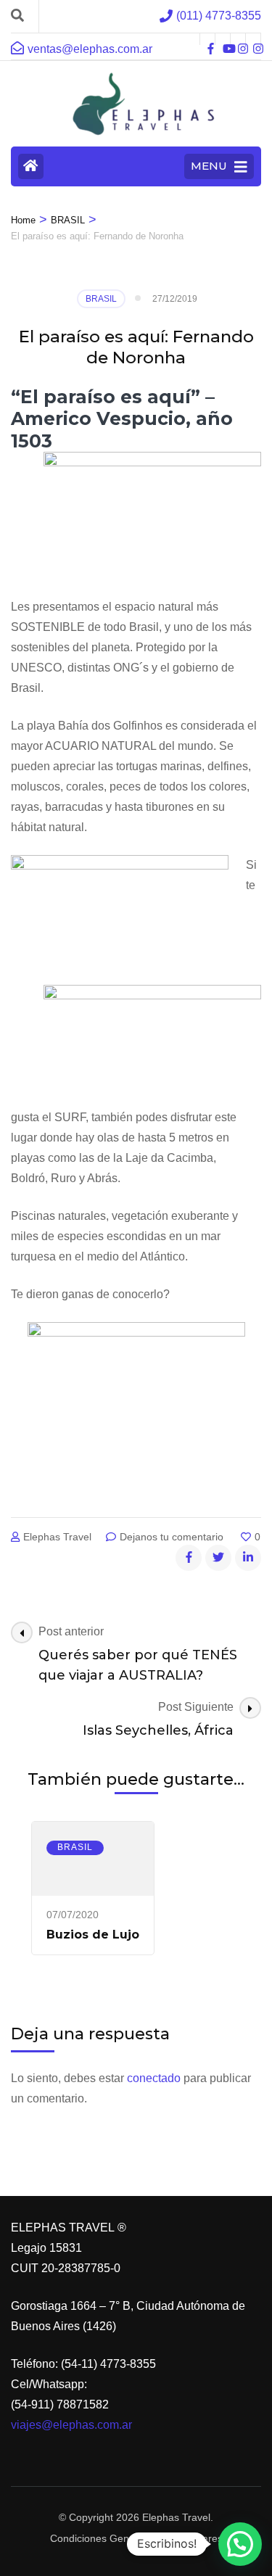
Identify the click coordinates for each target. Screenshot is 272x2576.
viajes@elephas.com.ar (71, 2425)
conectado (154, 2078)
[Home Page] (31, 166)
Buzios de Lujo (93, 1935)
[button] (240, 2544)
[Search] (17, 16)
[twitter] (218, 1558)
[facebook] (207, 39)
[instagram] (238, 39)
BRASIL (101, 299)
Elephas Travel (57, 1537)
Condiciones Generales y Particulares (136, 2538)
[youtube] (223, 39)
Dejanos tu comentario (173, 1537)
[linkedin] (248, 1558)
